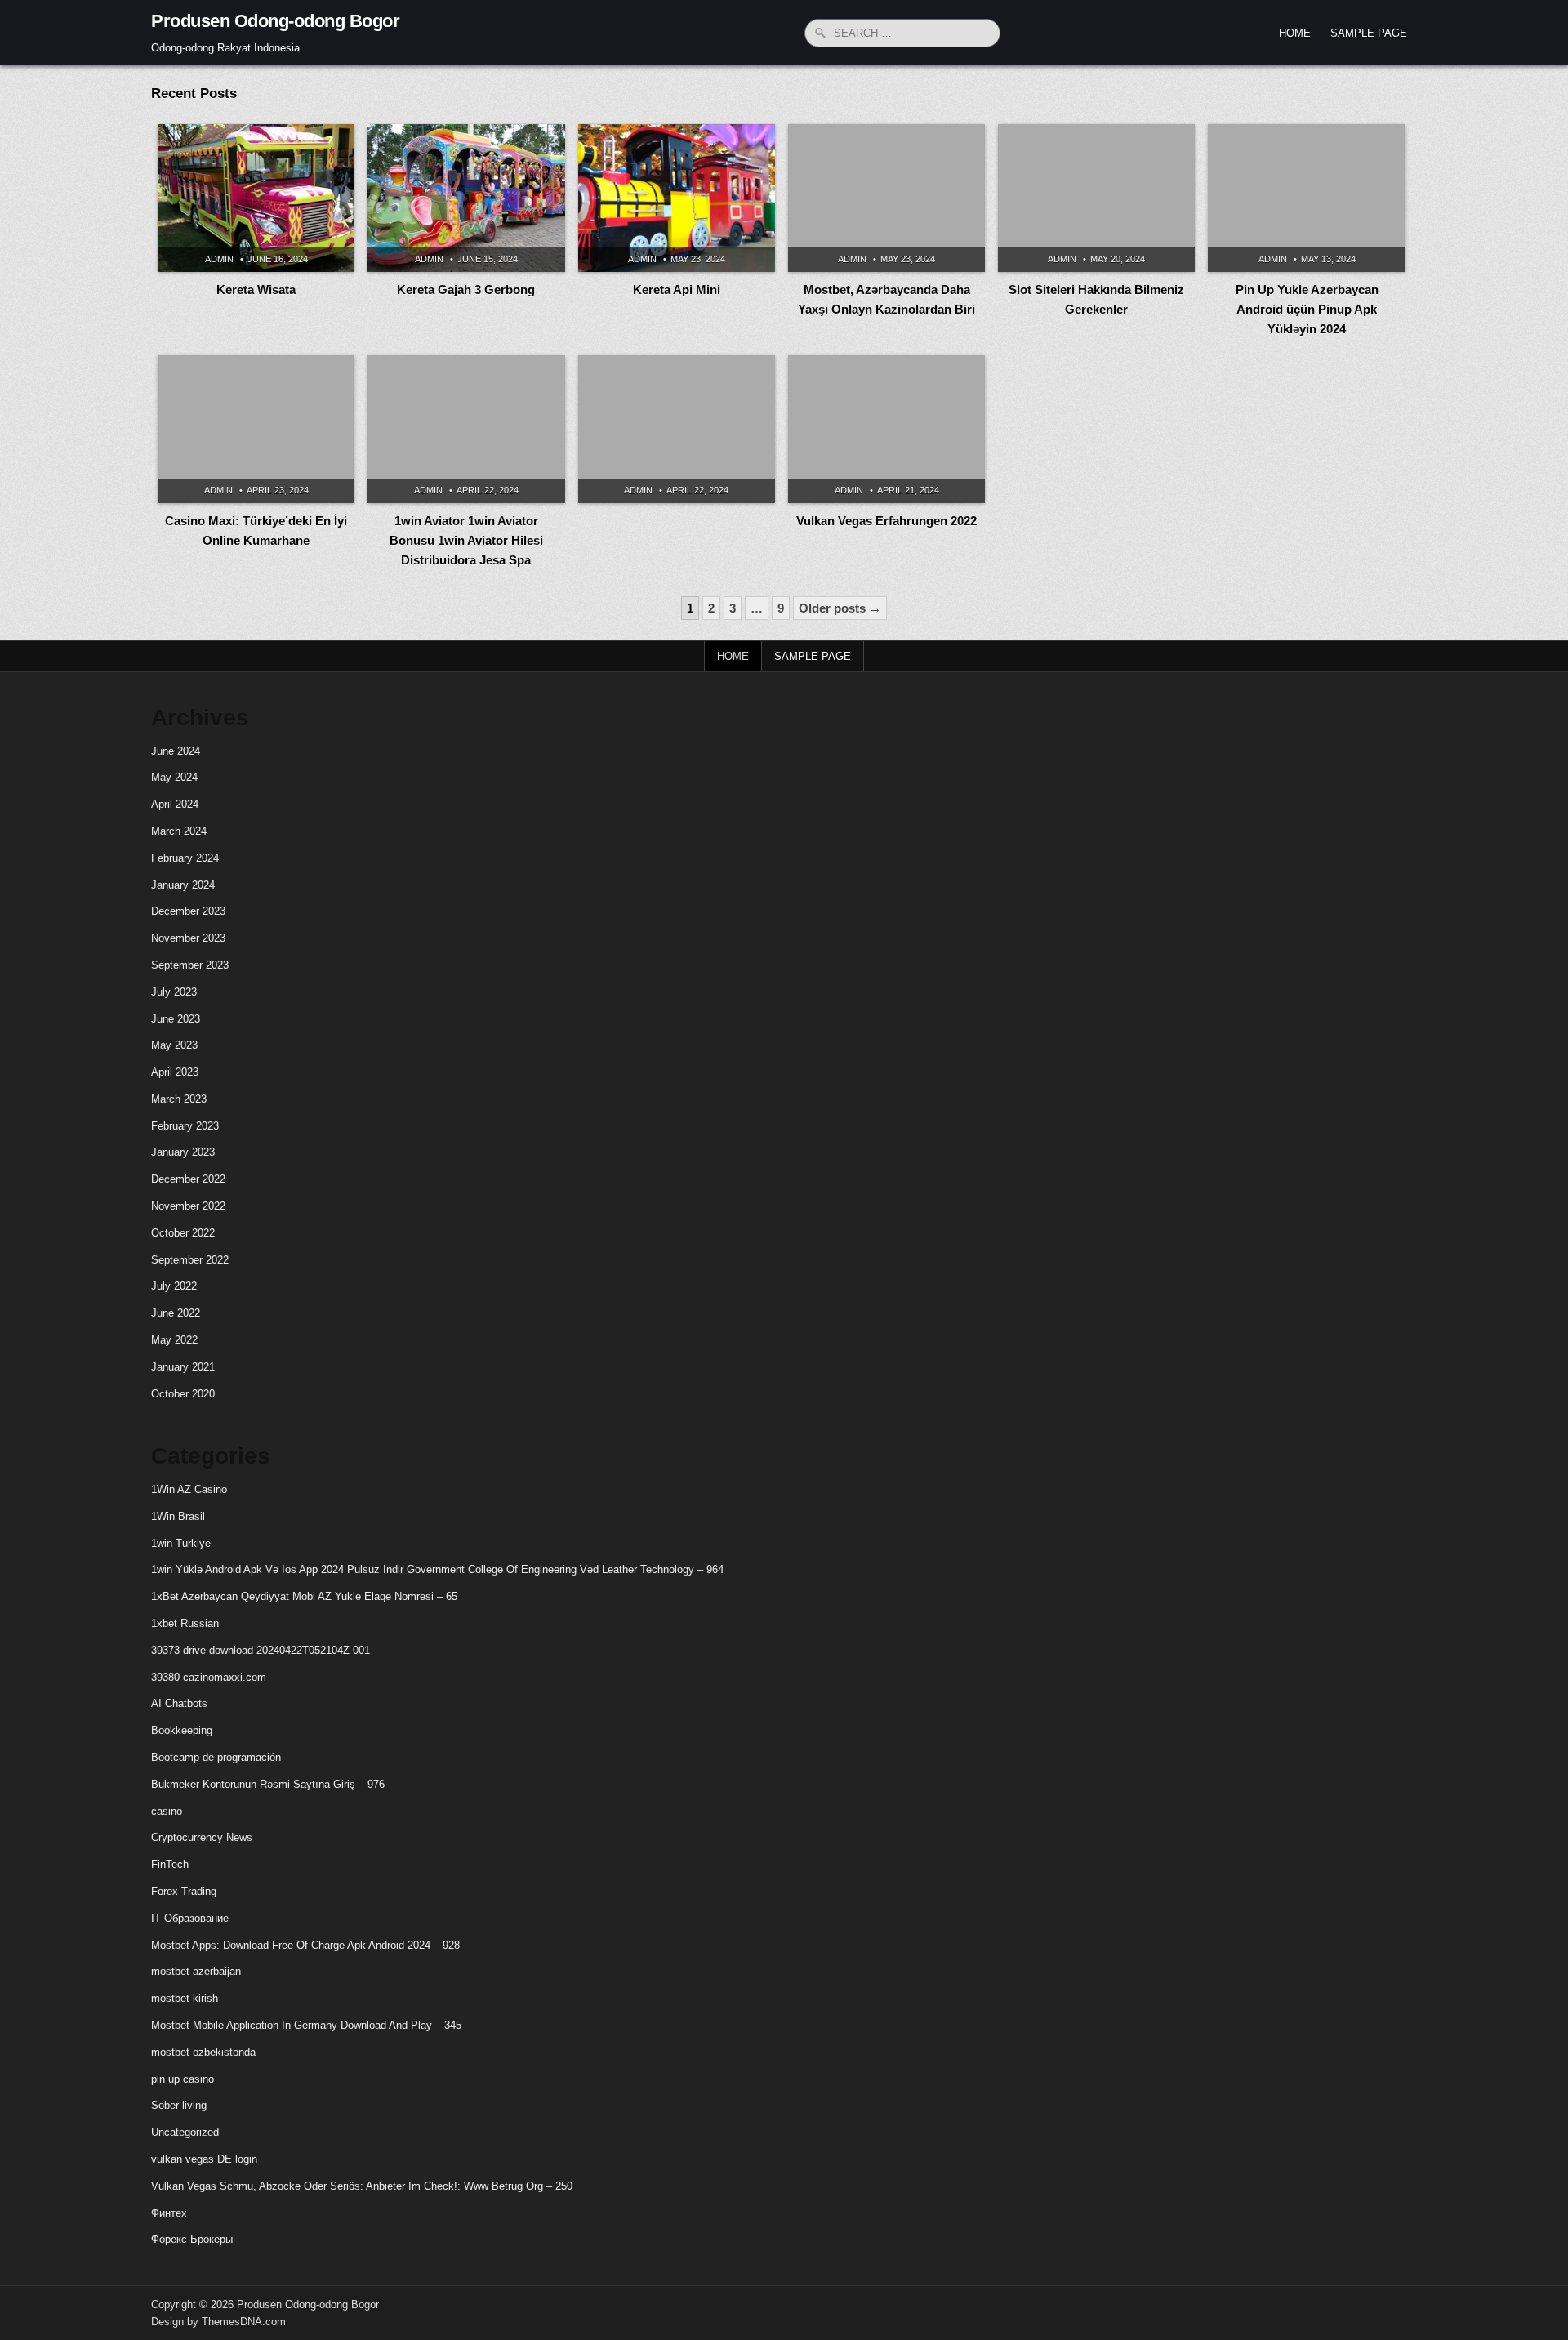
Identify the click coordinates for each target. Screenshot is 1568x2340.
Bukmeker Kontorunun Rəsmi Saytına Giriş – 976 (268, 1784)
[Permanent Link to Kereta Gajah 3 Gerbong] (466, 198)
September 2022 (190, 1260)
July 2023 (174, 992)
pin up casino (183, 2079)
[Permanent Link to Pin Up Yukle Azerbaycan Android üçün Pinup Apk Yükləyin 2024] (1306, 198)
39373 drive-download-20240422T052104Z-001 (261, 1650)
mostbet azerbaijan (196, 1971)
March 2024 (179, 831)
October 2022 (183, 1233)
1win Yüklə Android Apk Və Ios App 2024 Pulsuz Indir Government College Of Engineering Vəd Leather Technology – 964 (437, 1569)
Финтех (169, 2213)
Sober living (179, 2105)
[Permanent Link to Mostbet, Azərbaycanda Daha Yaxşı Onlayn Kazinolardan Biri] (886, 198)
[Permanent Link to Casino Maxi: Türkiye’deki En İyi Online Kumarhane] (256, 429)
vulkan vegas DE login (204, 2159)
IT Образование (190, 1918)
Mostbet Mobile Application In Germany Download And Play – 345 (306, 2025)
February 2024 (185, 858)
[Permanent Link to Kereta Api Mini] (677, 198)
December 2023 (188, 911)
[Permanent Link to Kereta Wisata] (256, 198)
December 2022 (188, 1179)
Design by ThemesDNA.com (218, 2322)
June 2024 (176, 751)
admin (219, 259)
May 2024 (174, 777)
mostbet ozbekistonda (203, 2052)
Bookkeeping (182, 1730)
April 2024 (175, 804)
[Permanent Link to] (677, 429)
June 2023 (176, 1019)
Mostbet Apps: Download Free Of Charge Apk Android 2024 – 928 (305, 1945)
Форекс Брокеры (192, 2239)
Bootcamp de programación (216, 1757)
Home (1295, 33)
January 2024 (183, 885)
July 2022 (174, 1286)
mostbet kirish (185, 1998)
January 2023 (183, 1152)
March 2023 (179, 1099)
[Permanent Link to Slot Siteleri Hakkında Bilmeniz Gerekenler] (1096, 198)
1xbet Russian (185, 1623)
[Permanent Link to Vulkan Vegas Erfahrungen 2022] (886, 429)
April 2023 (175, 1072)
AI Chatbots (179, 1703)
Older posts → (840, 608)
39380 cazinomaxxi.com (209, 1677)
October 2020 (183, 1394)
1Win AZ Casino (189, 1489)
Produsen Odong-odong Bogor (275, 21)
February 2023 (185, 1126)
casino (167, 1811)
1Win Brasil (178, 1516)
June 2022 (176, 1313)
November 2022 (188, 1206)
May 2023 (174, 1045)
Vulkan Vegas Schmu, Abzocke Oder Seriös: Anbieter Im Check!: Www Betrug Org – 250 (362, 2186)
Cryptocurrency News (202, 1837)
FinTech (170, 1864)
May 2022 (174, 1340)
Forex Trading (184, 1891)
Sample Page (1369, 33)
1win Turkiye (181, 1543)
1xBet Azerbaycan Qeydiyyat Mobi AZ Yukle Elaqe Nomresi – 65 (304, 1596)
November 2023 (188, 938)
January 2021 (183, 1367)
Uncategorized (185, 2132)
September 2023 (190, 965)
